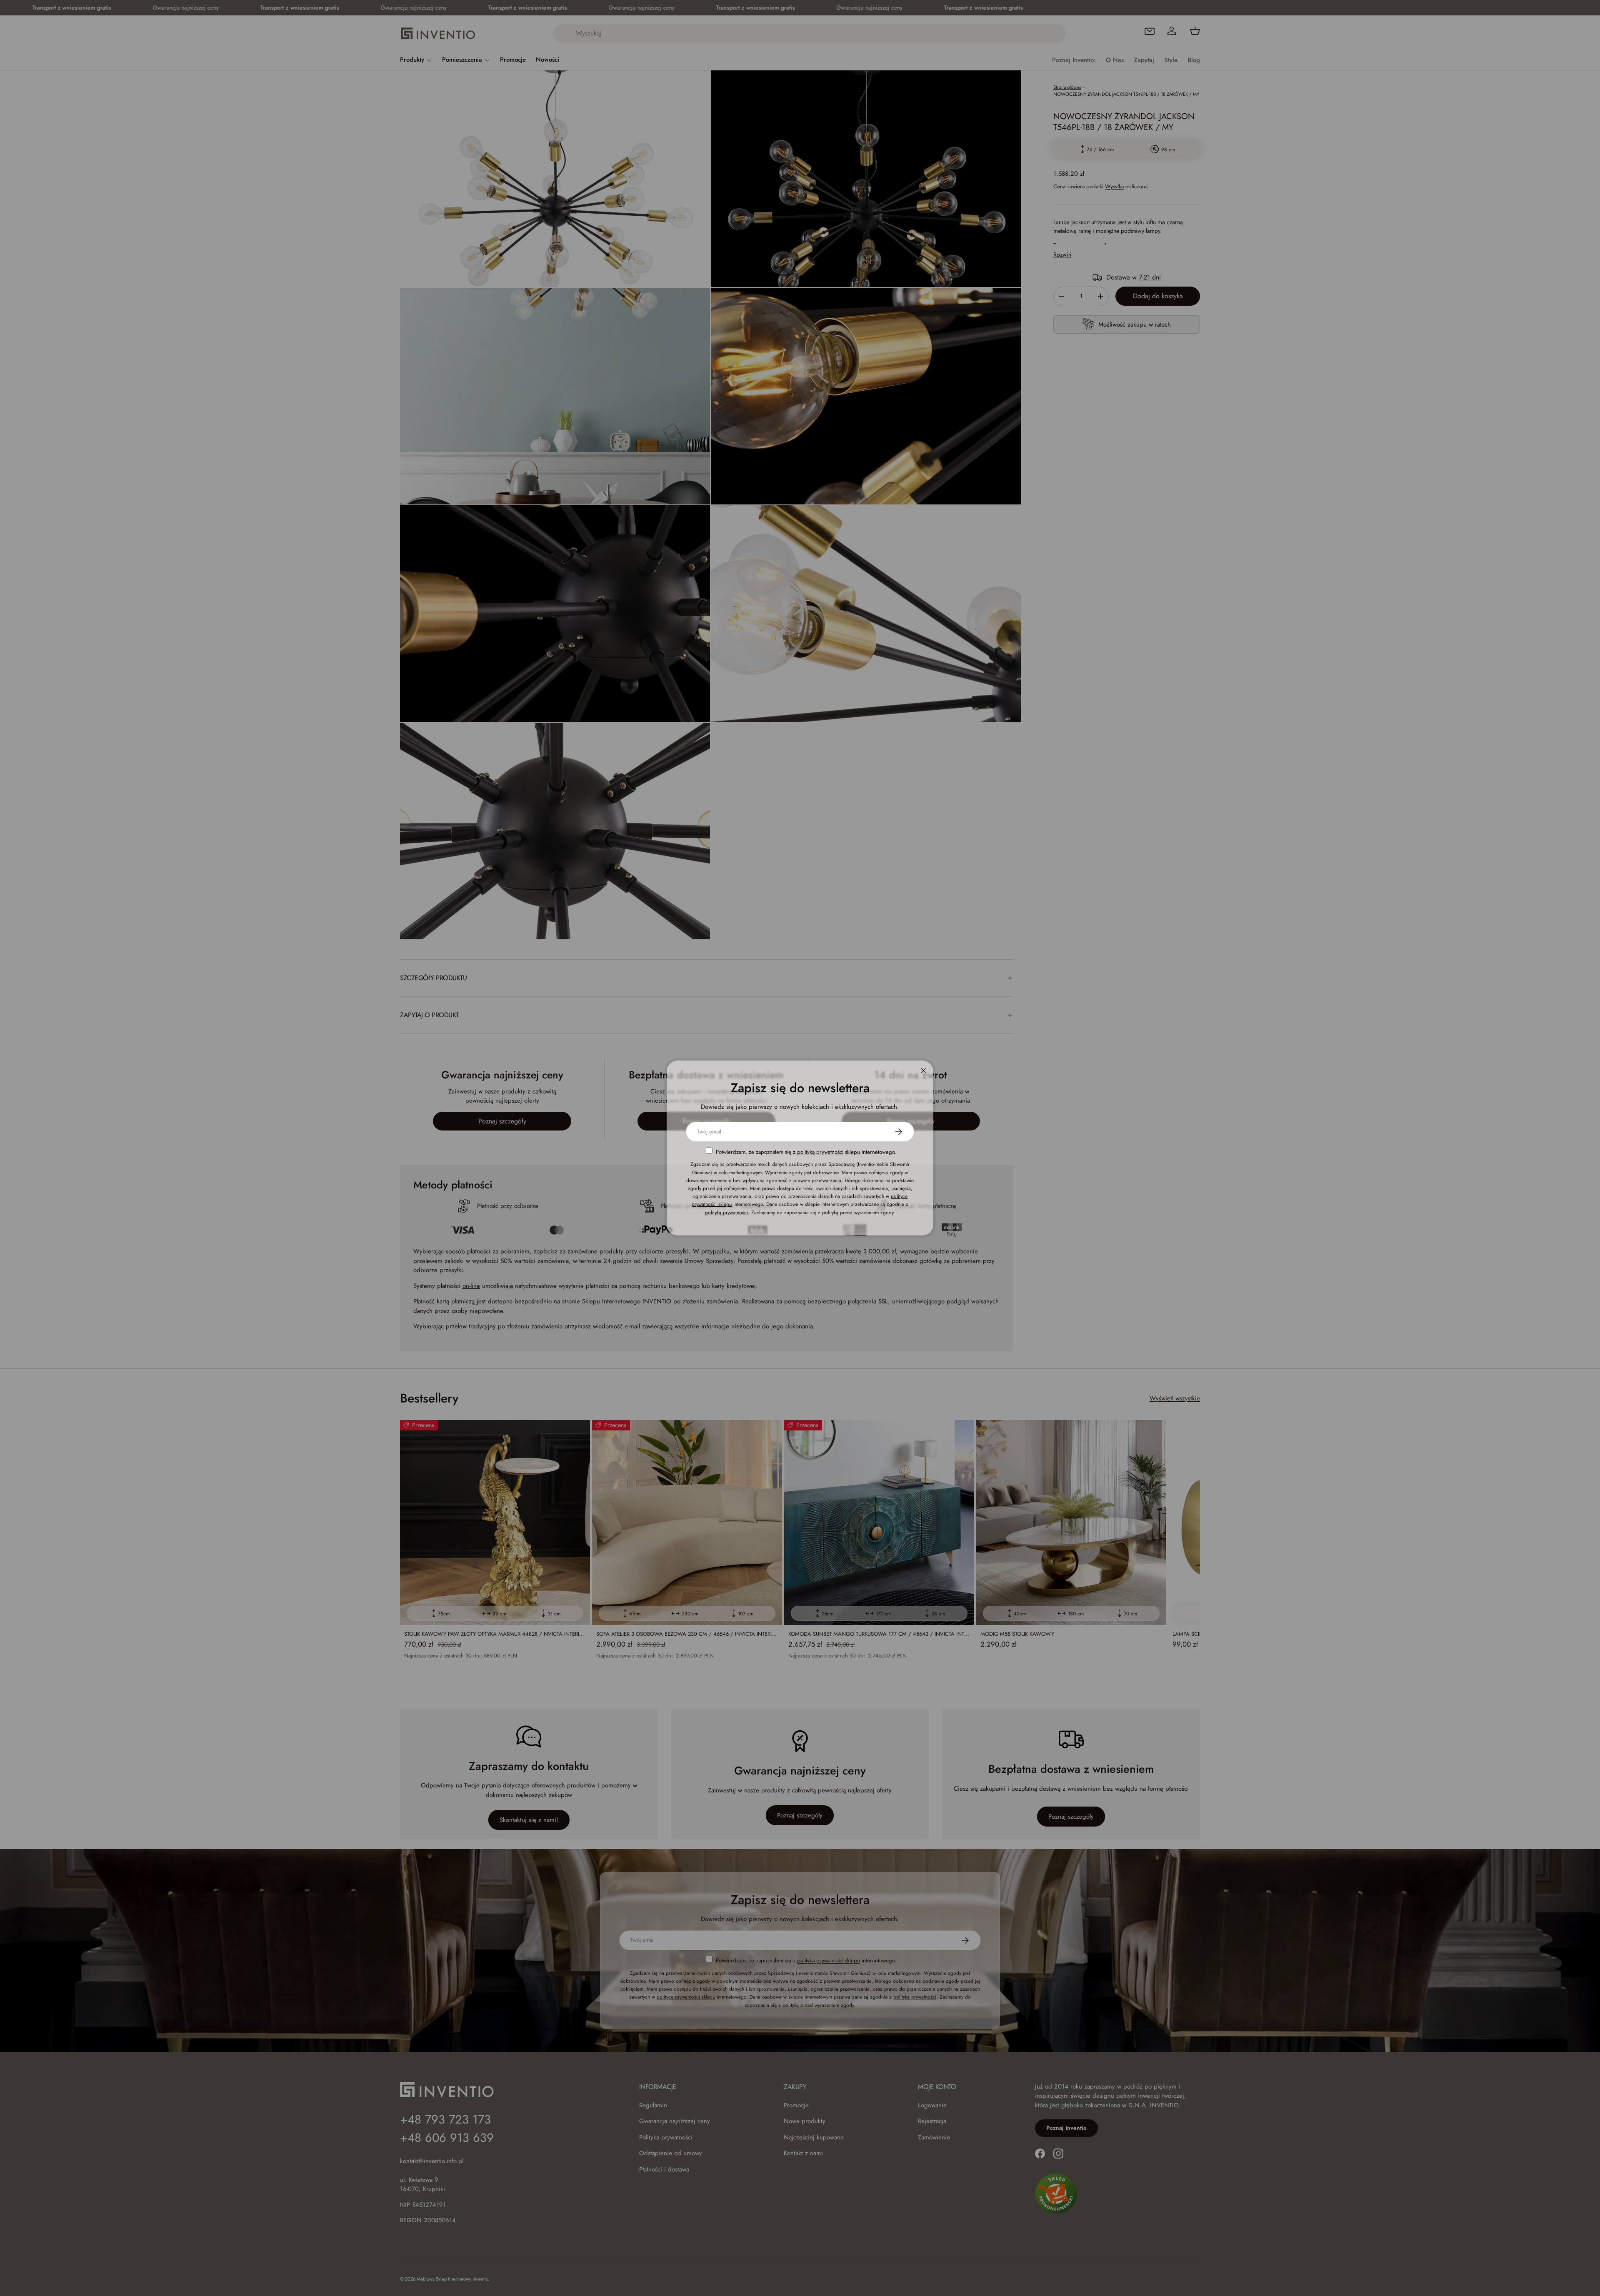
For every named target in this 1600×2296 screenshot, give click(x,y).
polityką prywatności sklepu (829, 1152)
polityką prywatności (726, 1212)
